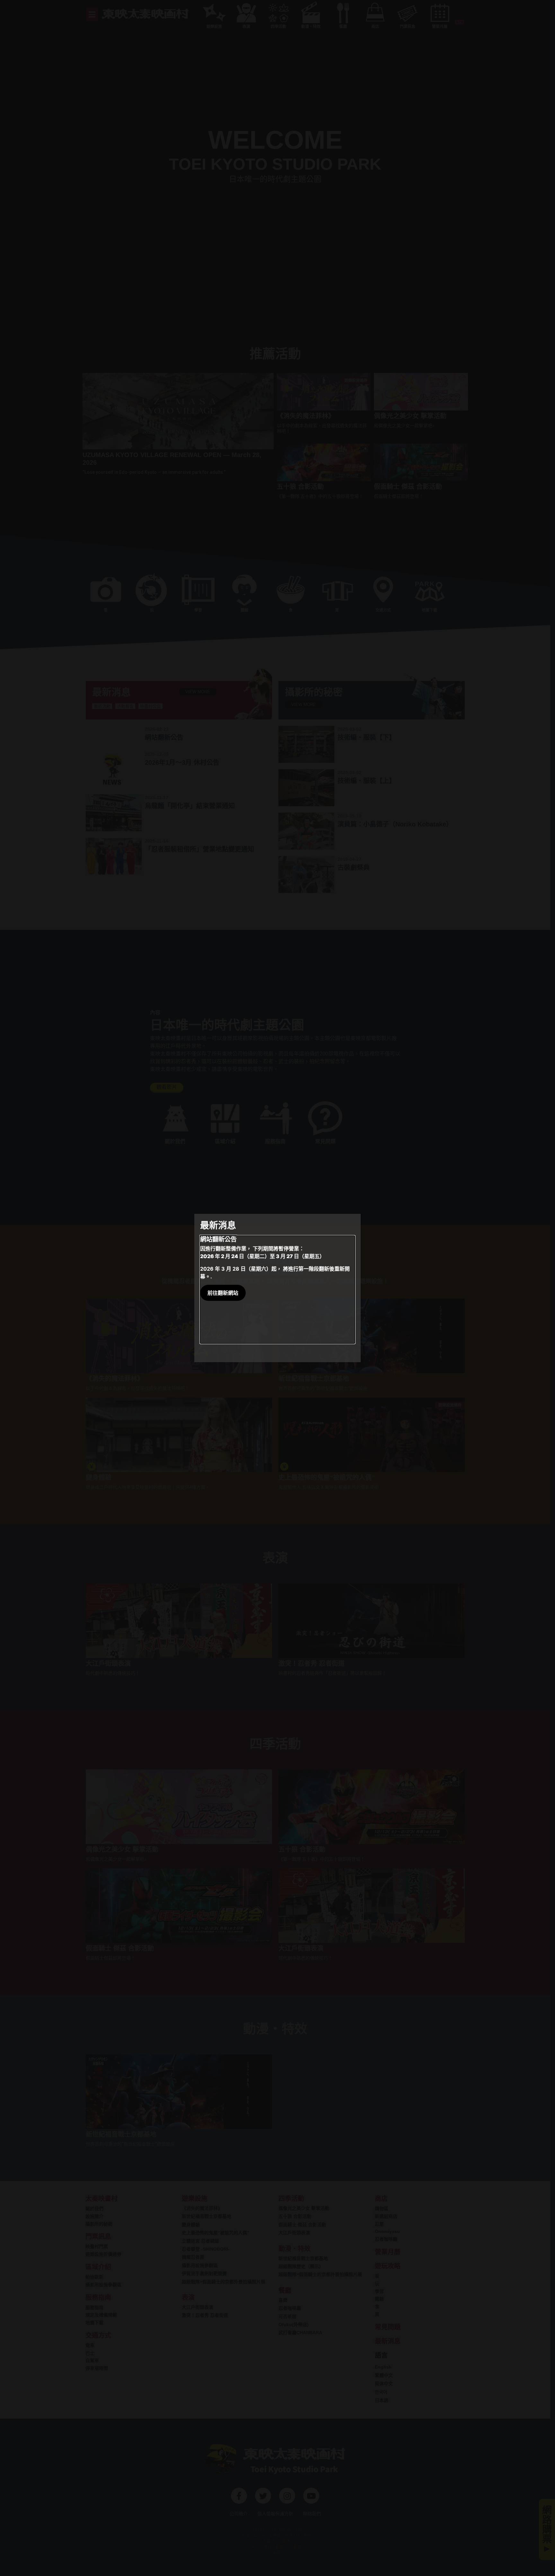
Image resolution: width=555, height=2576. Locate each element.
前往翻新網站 (223, 1293)
